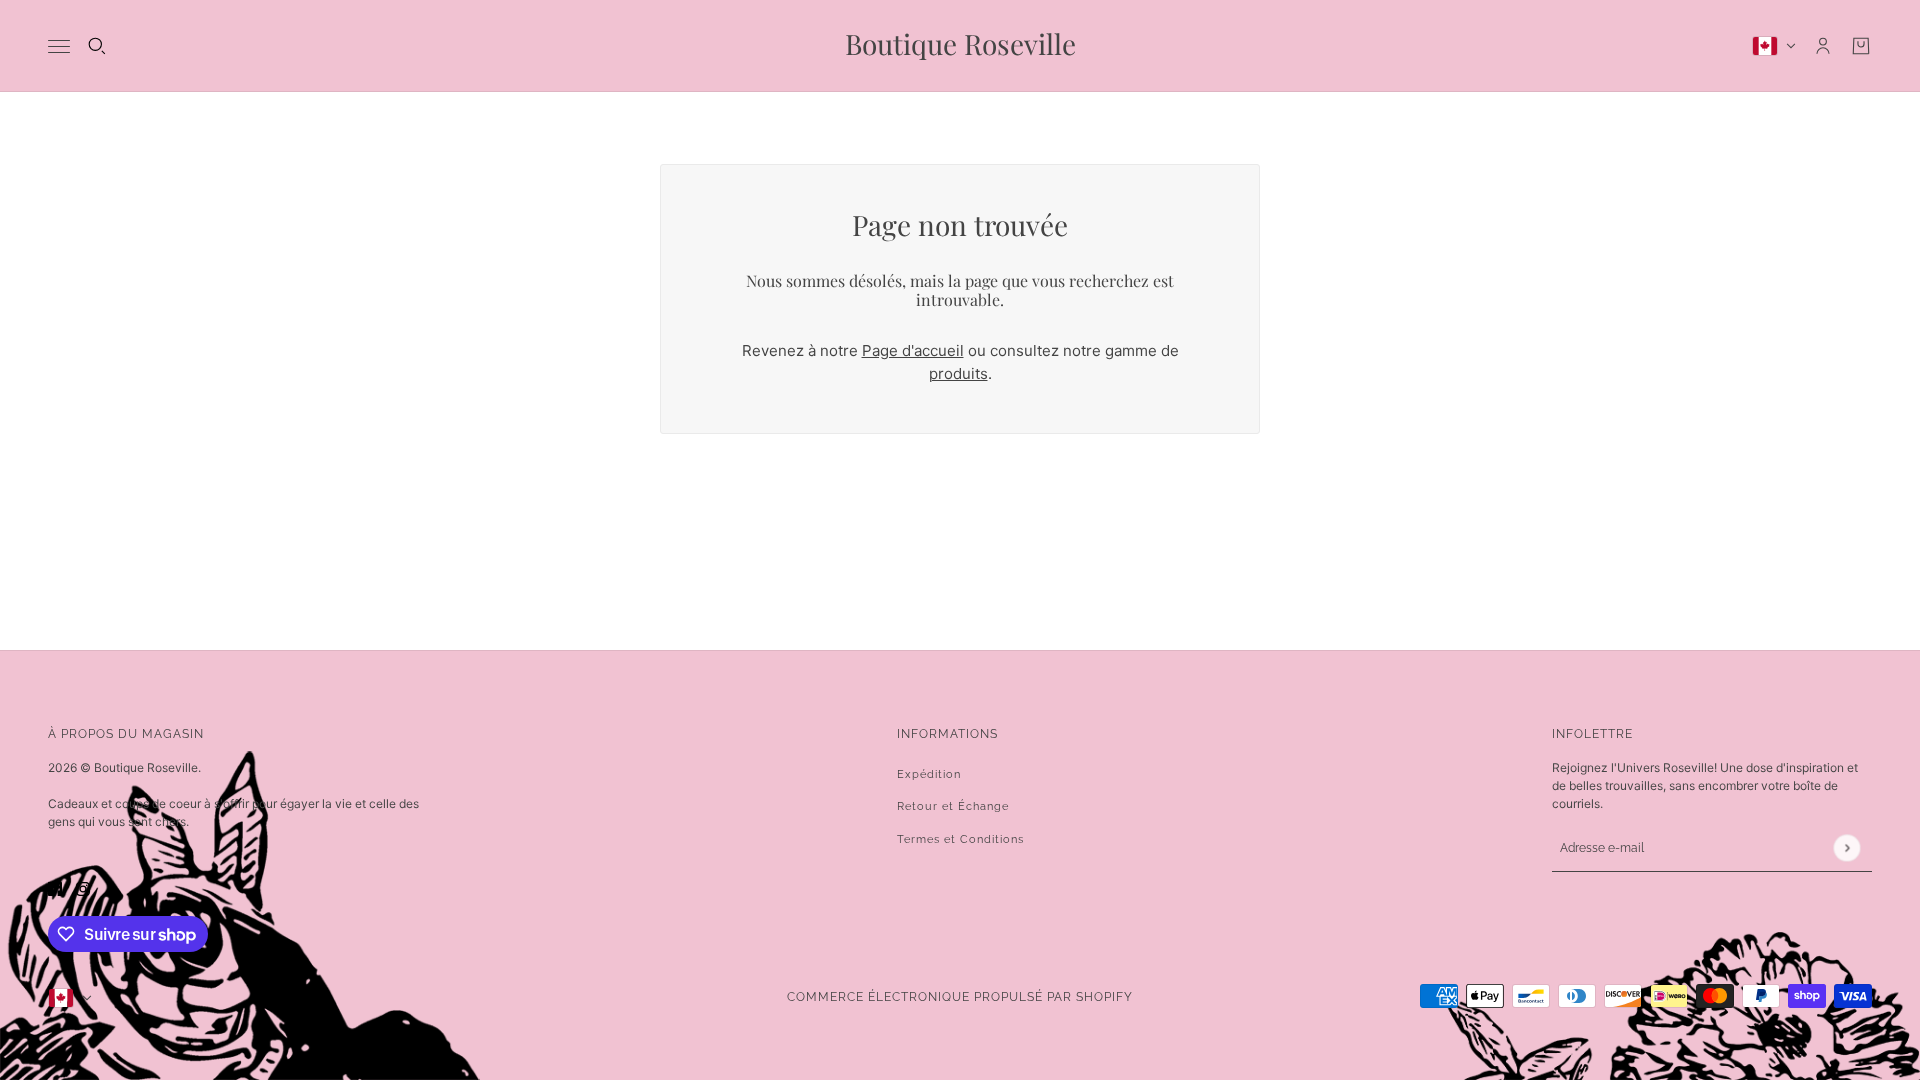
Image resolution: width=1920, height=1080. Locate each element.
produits (958, 373)
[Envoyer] (1846, 847)
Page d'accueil (913, 350)
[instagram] (83, 889)
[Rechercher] (97, 46)
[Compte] (1823, 46)
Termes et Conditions (960, 839)
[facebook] (55, 889)
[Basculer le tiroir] (59, 46)
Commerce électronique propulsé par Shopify (960, 997)
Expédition (929, 774)
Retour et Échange (953, 806)
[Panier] (1861, 46)
